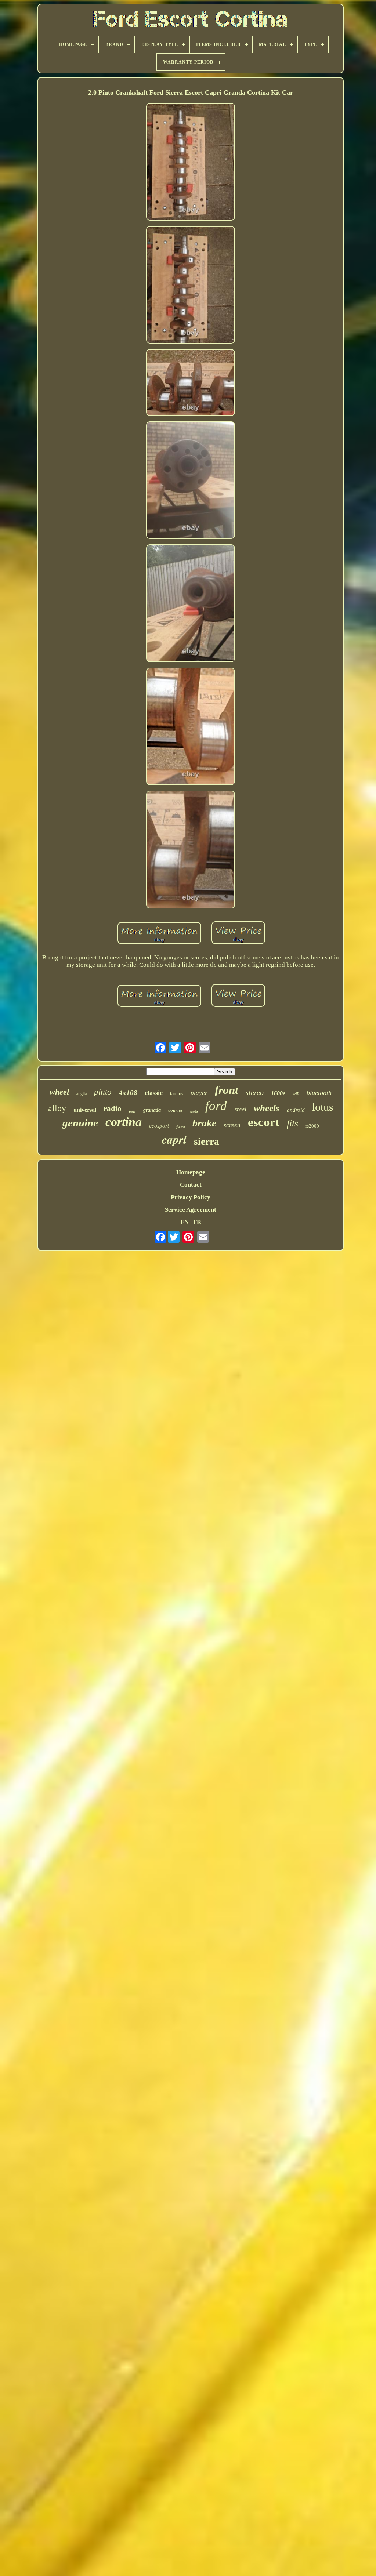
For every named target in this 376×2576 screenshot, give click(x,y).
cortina (124, 1122)
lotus (323, 1107)
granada (152, 1110)
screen (232, 1125)
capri (174, 1139)
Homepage (191, 1172)
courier (176, 1110)
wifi (296, 1094)
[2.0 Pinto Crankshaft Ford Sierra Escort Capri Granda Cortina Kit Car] (191, 162)
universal (85, 1110)
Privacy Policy (191, 1197)
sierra (207, 1142)
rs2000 (312, 1126)
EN (185, 1222)
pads (194, 1111)
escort (264, 1122)
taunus (177, 1094)
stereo (255, 1092)
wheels (267, 1108)
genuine (80, 1123)
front (227, 1090)
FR (197, 1222)
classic (154, 1093)
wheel (59, 1092)
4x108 (128, 1093)
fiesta (181, 1127)
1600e (278, 1093)
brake (204, 1123)
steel (240, 1109)
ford (216, 1106)
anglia (82, 1094)
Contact (191, 1185)
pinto (103, 1092)
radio (113, 1109)
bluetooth (319, 1093)
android (296, 1110)
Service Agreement (191, 1210)
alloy (57, 1108)
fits (292, 1123)
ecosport (159, 1126)
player (199, 1093)
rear (132, 1111)
